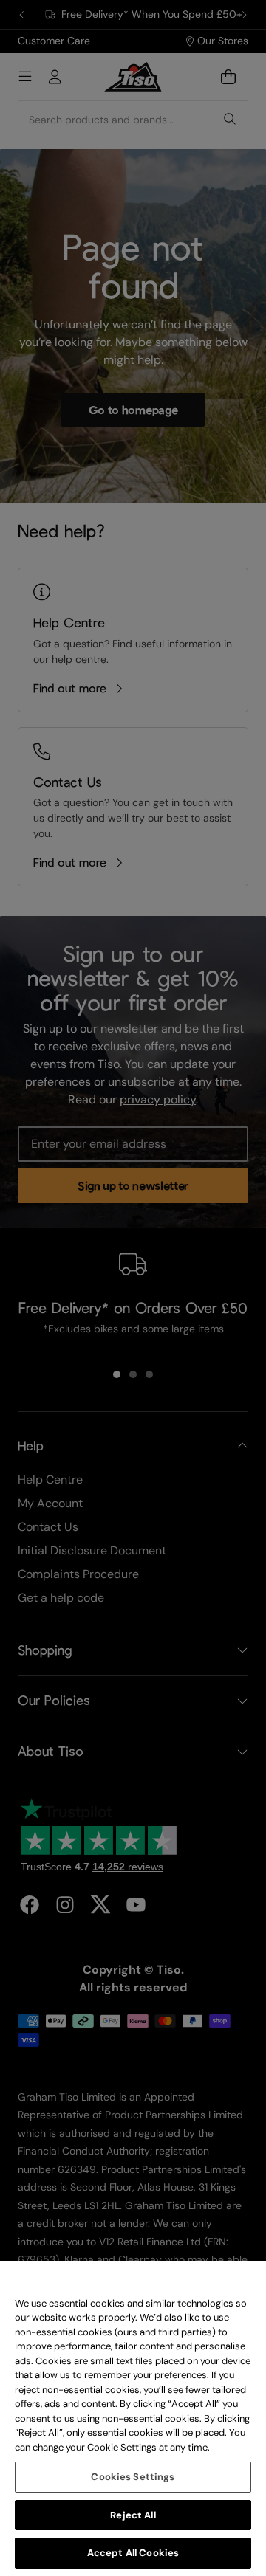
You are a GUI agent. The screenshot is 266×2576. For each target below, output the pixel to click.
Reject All (133, 2515)
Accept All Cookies (133, 2553)
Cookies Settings (133, 2477)
